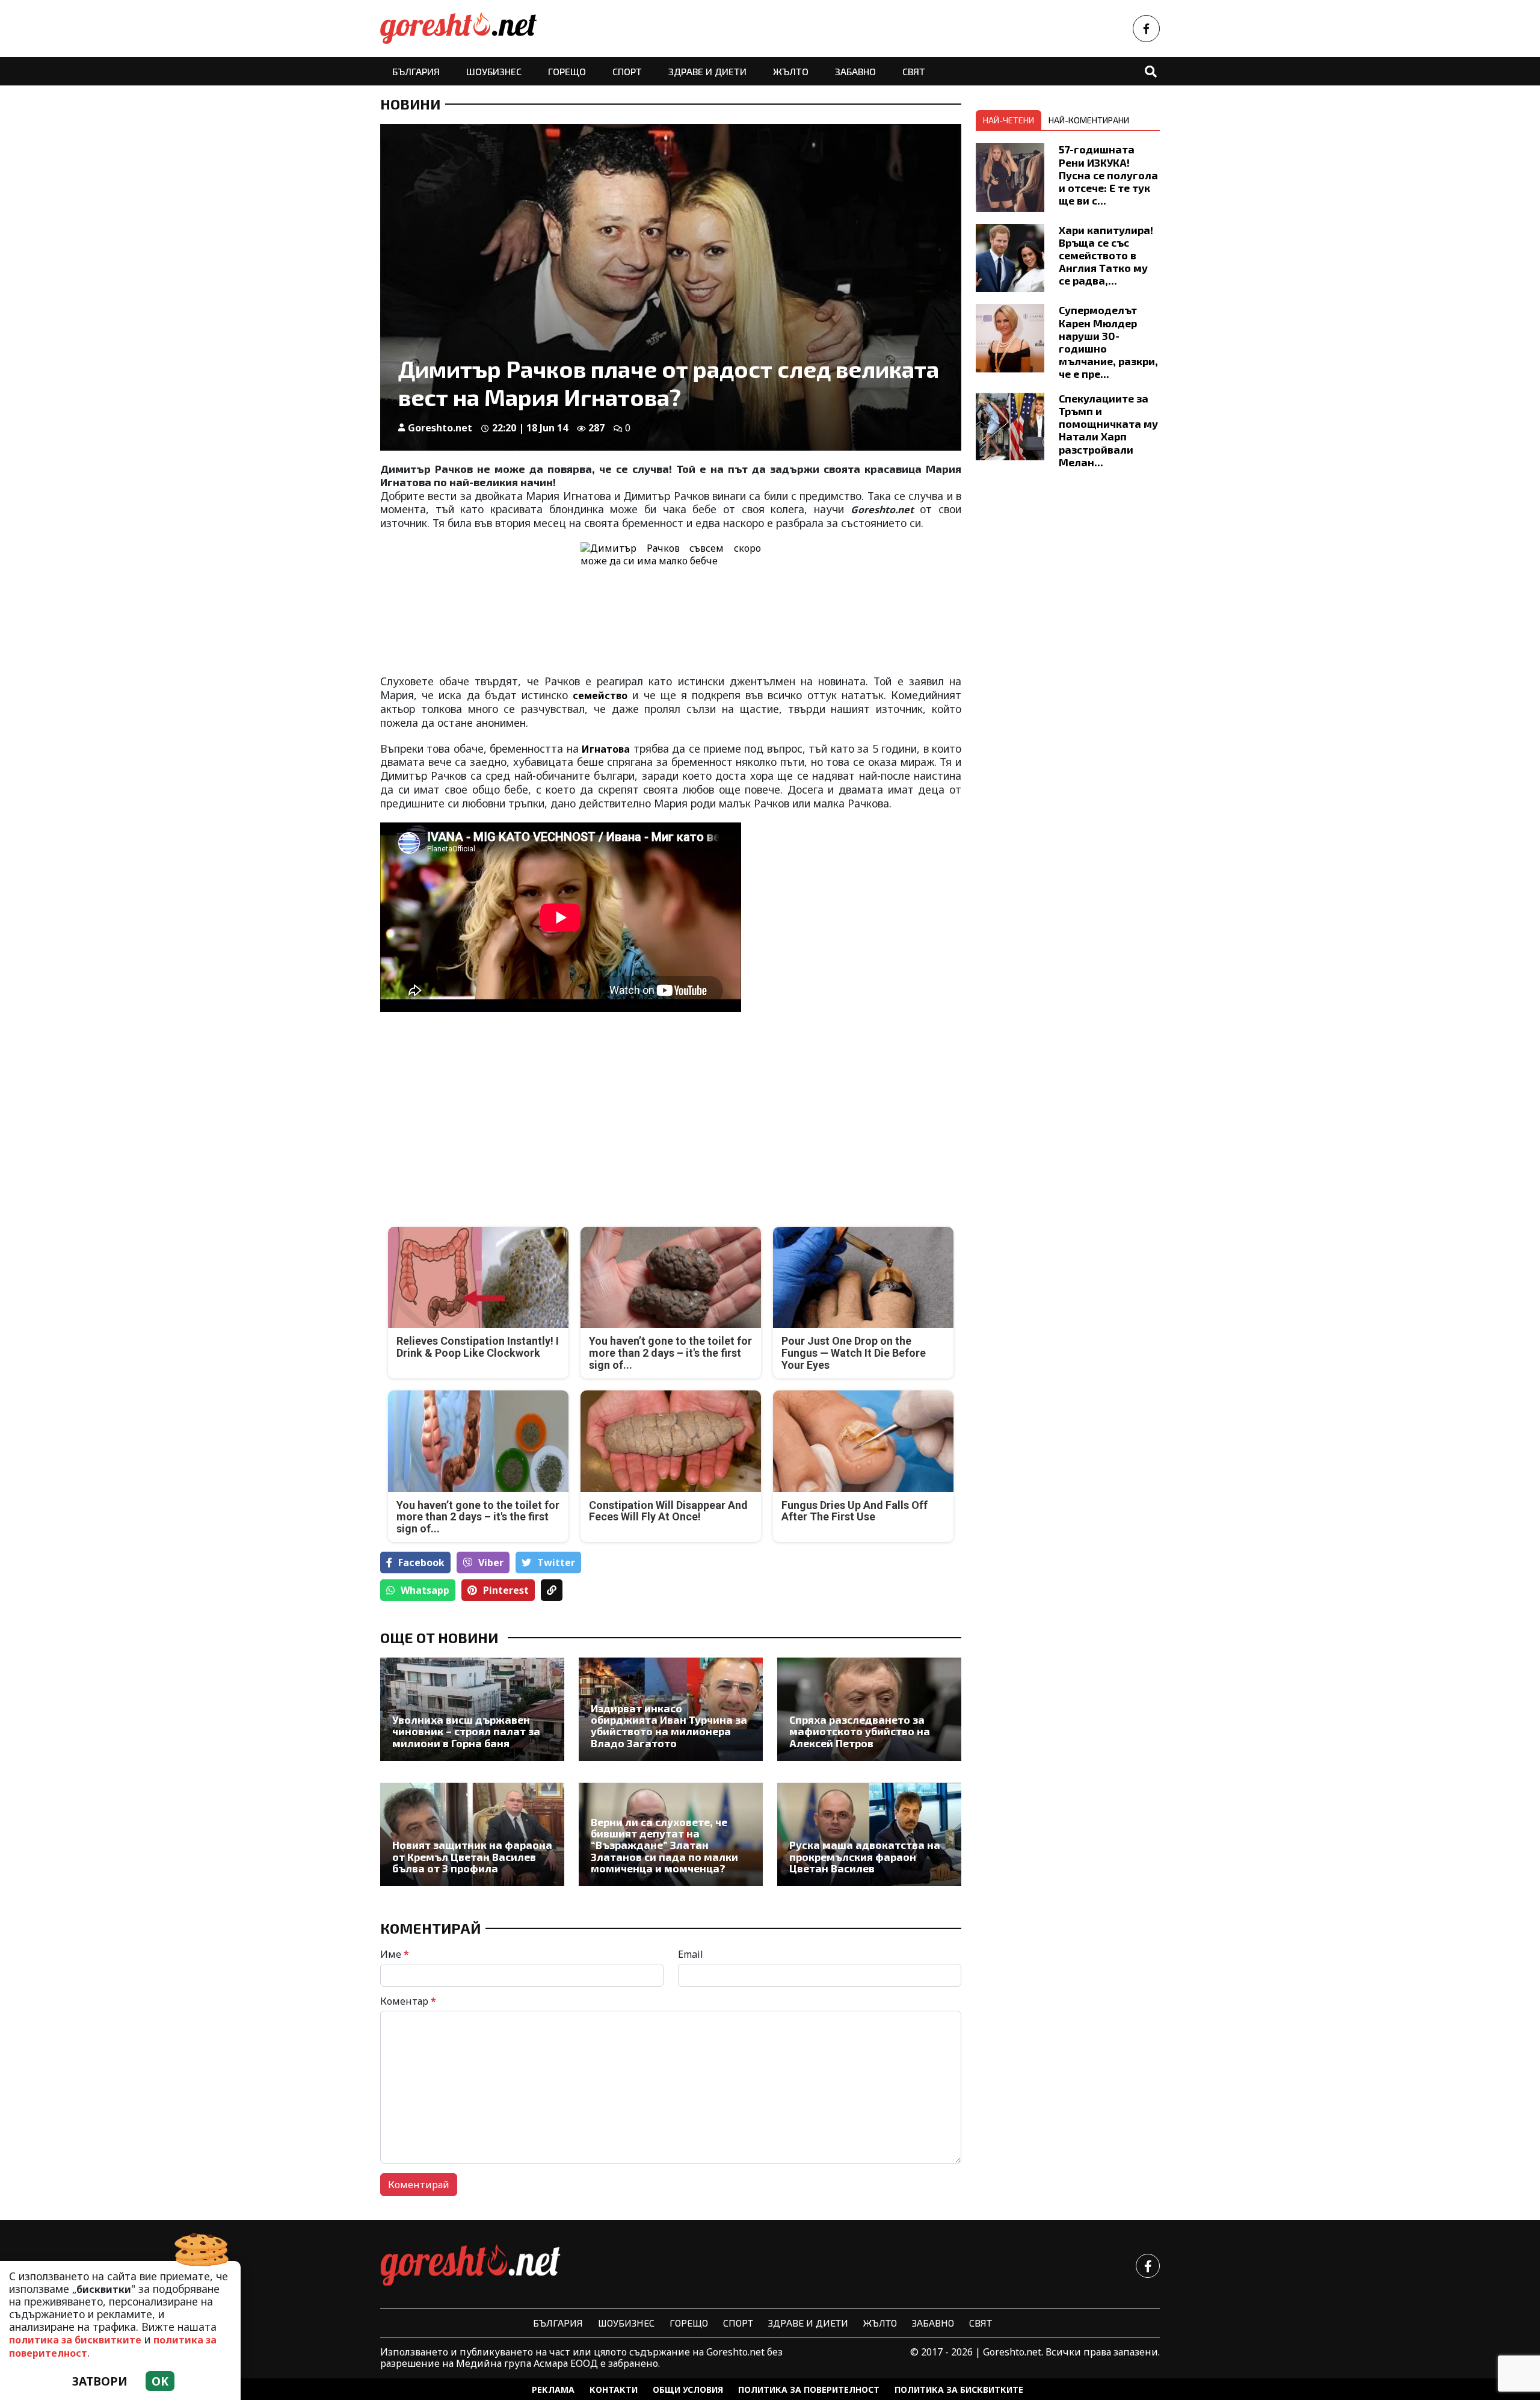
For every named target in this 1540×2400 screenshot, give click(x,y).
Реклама (553, 2389)
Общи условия (688, 2389)
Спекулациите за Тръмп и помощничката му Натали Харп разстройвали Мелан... (1108, 430)
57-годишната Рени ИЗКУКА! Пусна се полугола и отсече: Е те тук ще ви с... (1108, 174)
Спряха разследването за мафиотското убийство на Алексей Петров (860, 1732)
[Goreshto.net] (470, 2266)
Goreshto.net (440, 428)
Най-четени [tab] (1009, 120)
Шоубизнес (494, 71)
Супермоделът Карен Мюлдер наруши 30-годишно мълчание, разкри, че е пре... (1108, 342)
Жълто (791, 71)
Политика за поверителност (809, 2389)
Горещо (567, 71)
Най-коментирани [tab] (1089, 120)
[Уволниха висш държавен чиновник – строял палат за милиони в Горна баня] (472, 1709)
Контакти (614, 2389)
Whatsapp (425, 1590)
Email (691, 1954)
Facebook (421, 1562)
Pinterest (506, 1590)
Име (395, 1954)
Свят (914, 71)
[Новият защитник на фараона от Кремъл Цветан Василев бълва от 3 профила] (472, 1834)
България (416, 71)
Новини (410, 104)
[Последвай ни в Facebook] (1146, 29)
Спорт (627, 71)
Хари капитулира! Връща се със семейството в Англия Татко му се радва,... (1106, 255)
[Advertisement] (522, 1111)
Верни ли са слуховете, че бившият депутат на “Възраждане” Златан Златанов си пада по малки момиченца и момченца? (664, 1846)
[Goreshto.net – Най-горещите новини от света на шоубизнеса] (458, 29)
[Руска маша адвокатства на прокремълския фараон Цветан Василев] (869, 1834)
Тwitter (556, 1562)
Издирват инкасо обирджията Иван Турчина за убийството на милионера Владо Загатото (669, 1726)
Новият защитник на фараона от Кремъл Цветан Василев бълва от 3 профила (472, 1857)
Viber (491, 1562)
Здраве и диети (707, 71)
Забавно (855, 71)
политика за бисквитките (75, 2340)
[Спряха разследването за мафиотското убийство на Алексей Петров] (869, 1709)
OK (160, 2381)
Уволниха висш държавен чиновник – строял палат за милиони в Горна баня (466, 1732)
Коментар (408, 2001)
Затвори (100, 2381)
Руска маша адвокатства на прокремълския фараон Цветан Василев (865, 1857)
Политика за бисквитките (959, 2389)
